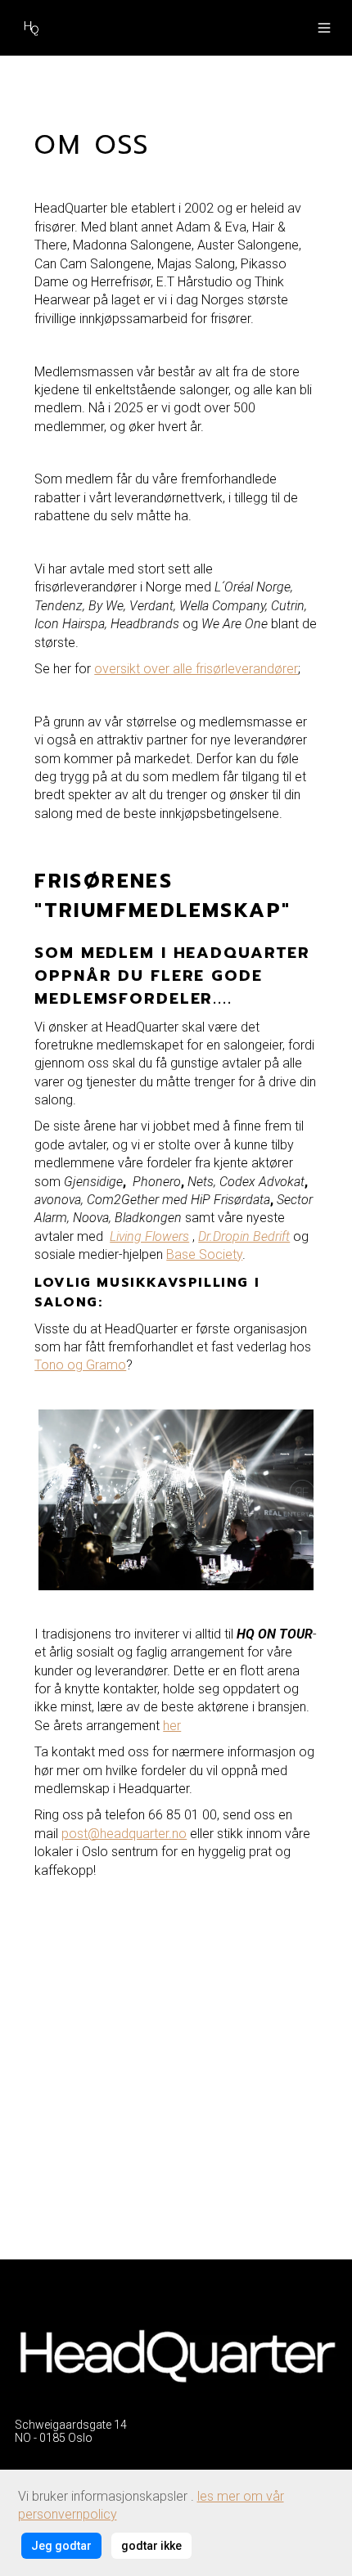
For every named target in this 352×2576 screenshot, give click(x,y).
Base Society (204, 1254)
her (172, 1726)
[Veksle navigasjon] (324, 28)
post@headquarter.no (124, 1834)
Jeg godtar (61, 2546)
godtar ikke (151, 2546)
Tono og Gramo (80, 1365)
